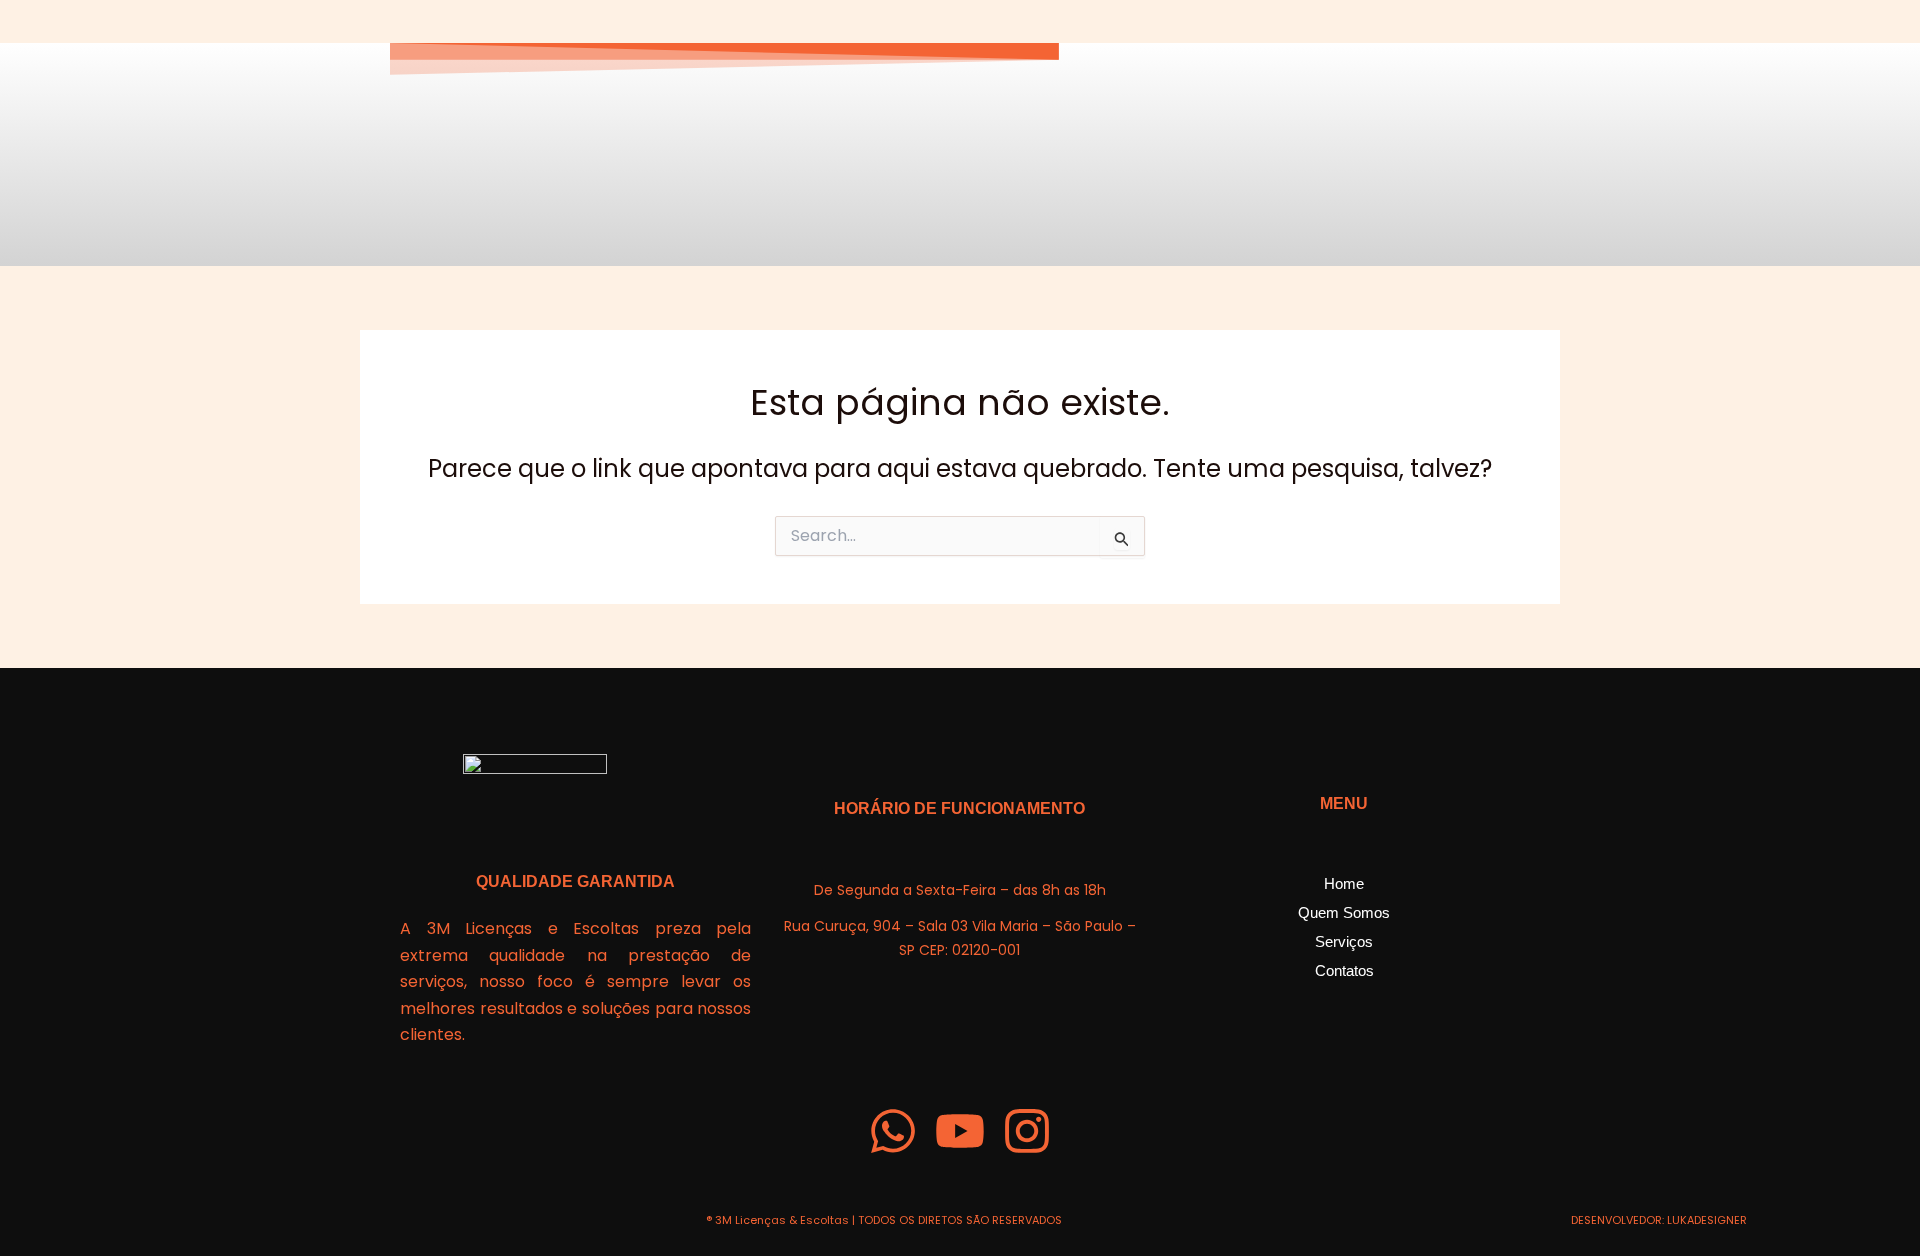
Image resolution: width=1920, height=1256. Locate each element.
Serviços (1344, 941)
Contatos (1344, 970)
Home (1344, 883)
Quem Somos (1344, 912)
